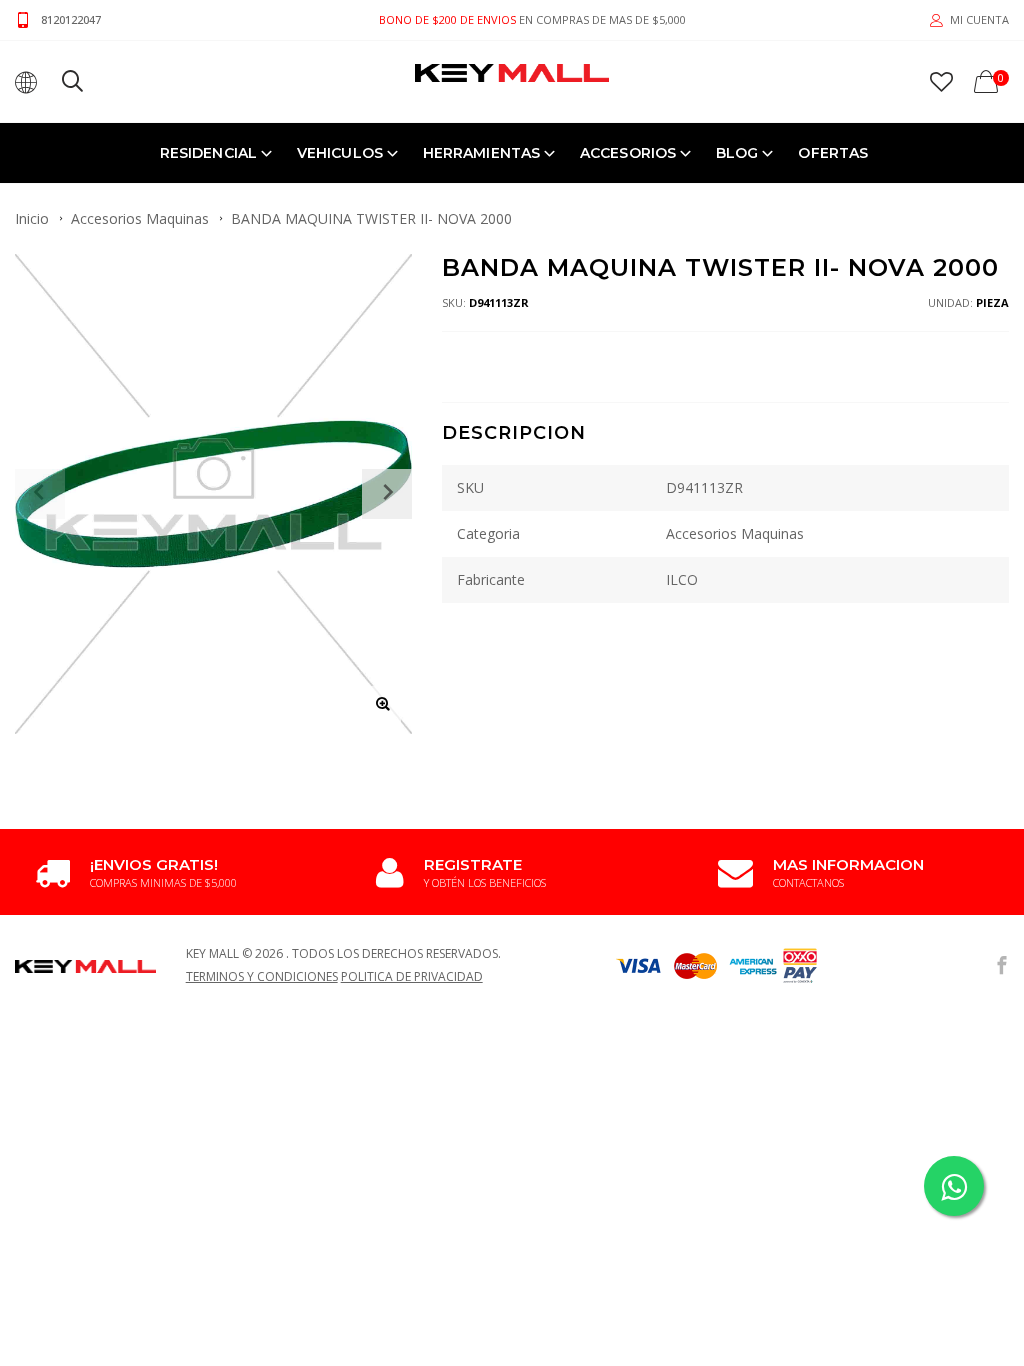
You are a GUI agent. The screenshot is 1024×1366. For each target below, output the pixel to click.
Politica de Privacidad (412, 976)
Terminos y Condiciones (262, 976)
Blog (737, 153)
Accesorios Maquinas (140, 218)
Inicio (32, 218)
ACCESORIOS (628, 153)
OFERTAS (833, 153)
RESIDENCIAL (208, 153)
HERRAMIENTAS (481, 153)
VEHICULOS (340, 153)
